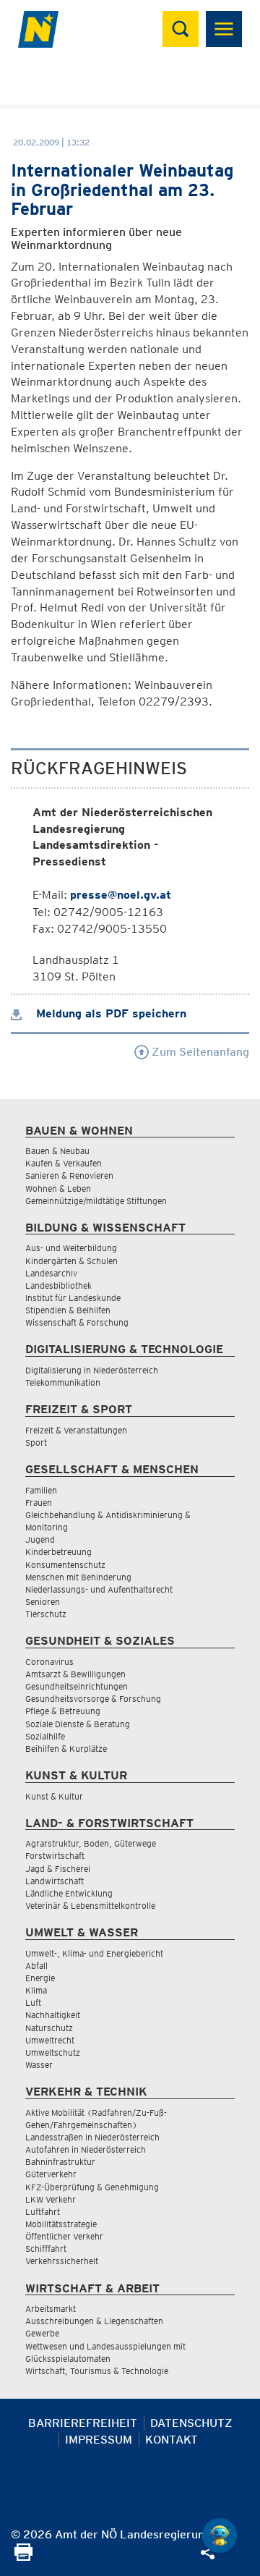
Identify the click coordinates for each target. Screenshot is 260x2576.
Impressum (99, 2440)
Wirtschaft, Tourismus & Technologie (97, 2371)
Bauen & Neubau (57, 1151)
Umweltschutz (53, 2052)
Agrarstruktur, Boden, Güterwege (91, 1843)
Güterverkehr (51, 2174)
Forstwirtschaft (55, 1856)
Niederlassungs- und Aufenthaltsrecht (99, 1589)
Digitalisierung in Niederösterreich (92, 1370)
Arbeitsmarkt (51, 2309)
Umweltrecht (50, 2040)
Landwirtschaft (55, 1881)
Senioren (43, 1602)
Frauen (39, 1503)
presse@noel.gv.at (121, 895)
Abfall (36, 1966)
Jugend (40, 1539)
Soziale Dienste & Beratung (78, 1724)
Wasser (39, 2065)
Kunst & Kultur (54, 1796)
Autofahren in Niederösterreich (86, 2149)
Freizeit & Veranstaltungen (76, 1430)
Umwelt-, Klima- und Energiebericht (94, 1953)
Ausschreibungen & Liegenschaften (94, 2321)
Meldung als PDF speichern (109, 1013)
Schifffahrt (46, 2249)
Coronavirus (49, 1662)
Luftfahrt (43, 2212)
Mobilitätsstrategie (61, 2224)
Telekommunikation (63, 1382)
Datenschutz (191, 2423)
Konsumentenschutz (65, 1565)
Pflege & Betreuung (63, 1711)
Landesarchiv (51, 1273)
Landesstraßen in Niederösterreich (92, 2137)
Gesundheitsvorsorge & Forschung (93, 1699)
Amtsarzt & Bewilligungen (75, 1674)
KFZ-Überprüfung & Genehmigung (92, 2187)
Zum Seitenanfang (199, 1052)
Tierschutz (46, 1614)
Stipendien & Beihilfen (68, 1310)
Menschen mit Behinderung (78, 1577)
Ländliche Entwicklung (69, 1893)
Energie (40, 1978)
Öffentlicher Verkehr (64, 2236)
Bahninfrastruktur (60, 2162)
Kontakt (172, 2440)
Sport (36, 1442)
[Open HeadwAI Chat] (220, 2535)
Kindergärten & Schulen (71, 1261)
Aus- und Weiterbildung (71, 1248)
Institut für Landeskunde (73, 1298)
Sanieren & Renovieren (69, 1175)
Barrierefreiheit (83, 2423)
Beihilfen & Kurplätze (66, 1749)
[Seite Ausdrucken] (23, 2557)
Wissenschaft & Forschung (77, 1322)
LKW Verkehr (51, 2199)
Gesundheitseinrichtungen (77, 1686)
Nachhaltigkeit (53, 2015)
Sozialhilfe (45, 1736)
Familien (41, 1490)
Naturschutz (49, 2028)
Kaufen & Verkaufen (64, 1163)
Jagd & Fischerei (58, 1869)
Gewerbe (42, 2333)
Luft (33, 2003)
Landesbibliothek (58, 1285)
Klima (36, 1990)
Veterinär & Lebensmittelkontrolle (90, 1906)
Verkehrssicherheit (62, 2261)
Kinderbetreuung (58, 1552)
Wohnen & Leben (58, 1189)
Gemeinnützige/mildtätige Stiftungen (96, 1201)
